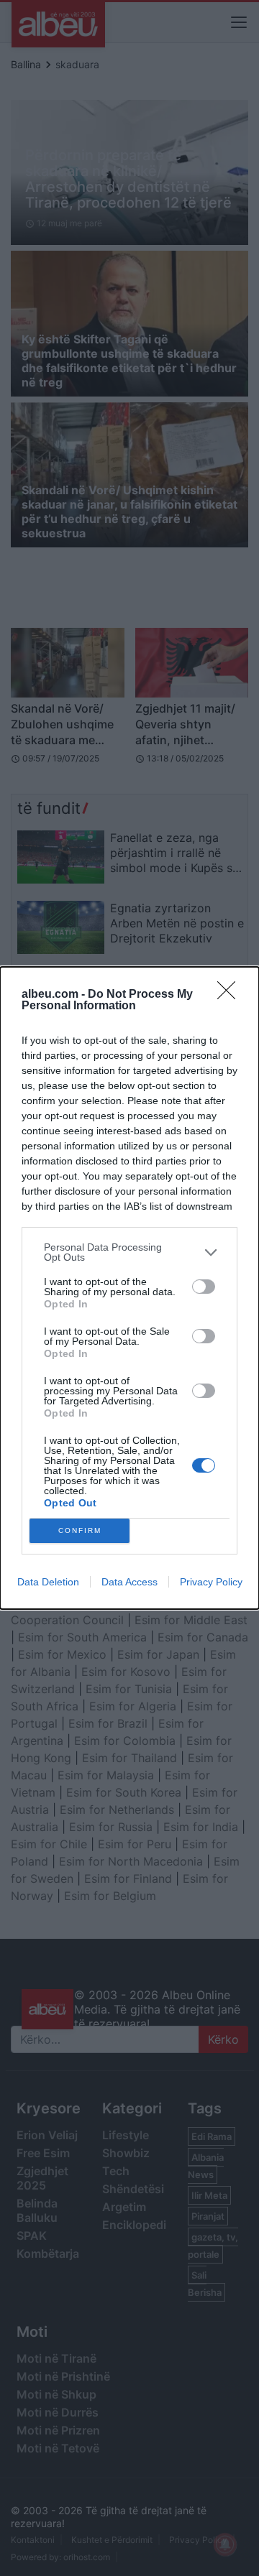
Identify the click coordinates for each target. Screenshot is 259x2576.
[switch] (204, 1287)
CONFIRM (80, 1530)
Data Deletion (48, 1582)
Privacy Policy (211, 1582)
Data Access (129, 1582)
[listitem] (129, 1252)
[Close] (231, 995)
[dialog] (129, 1288)
